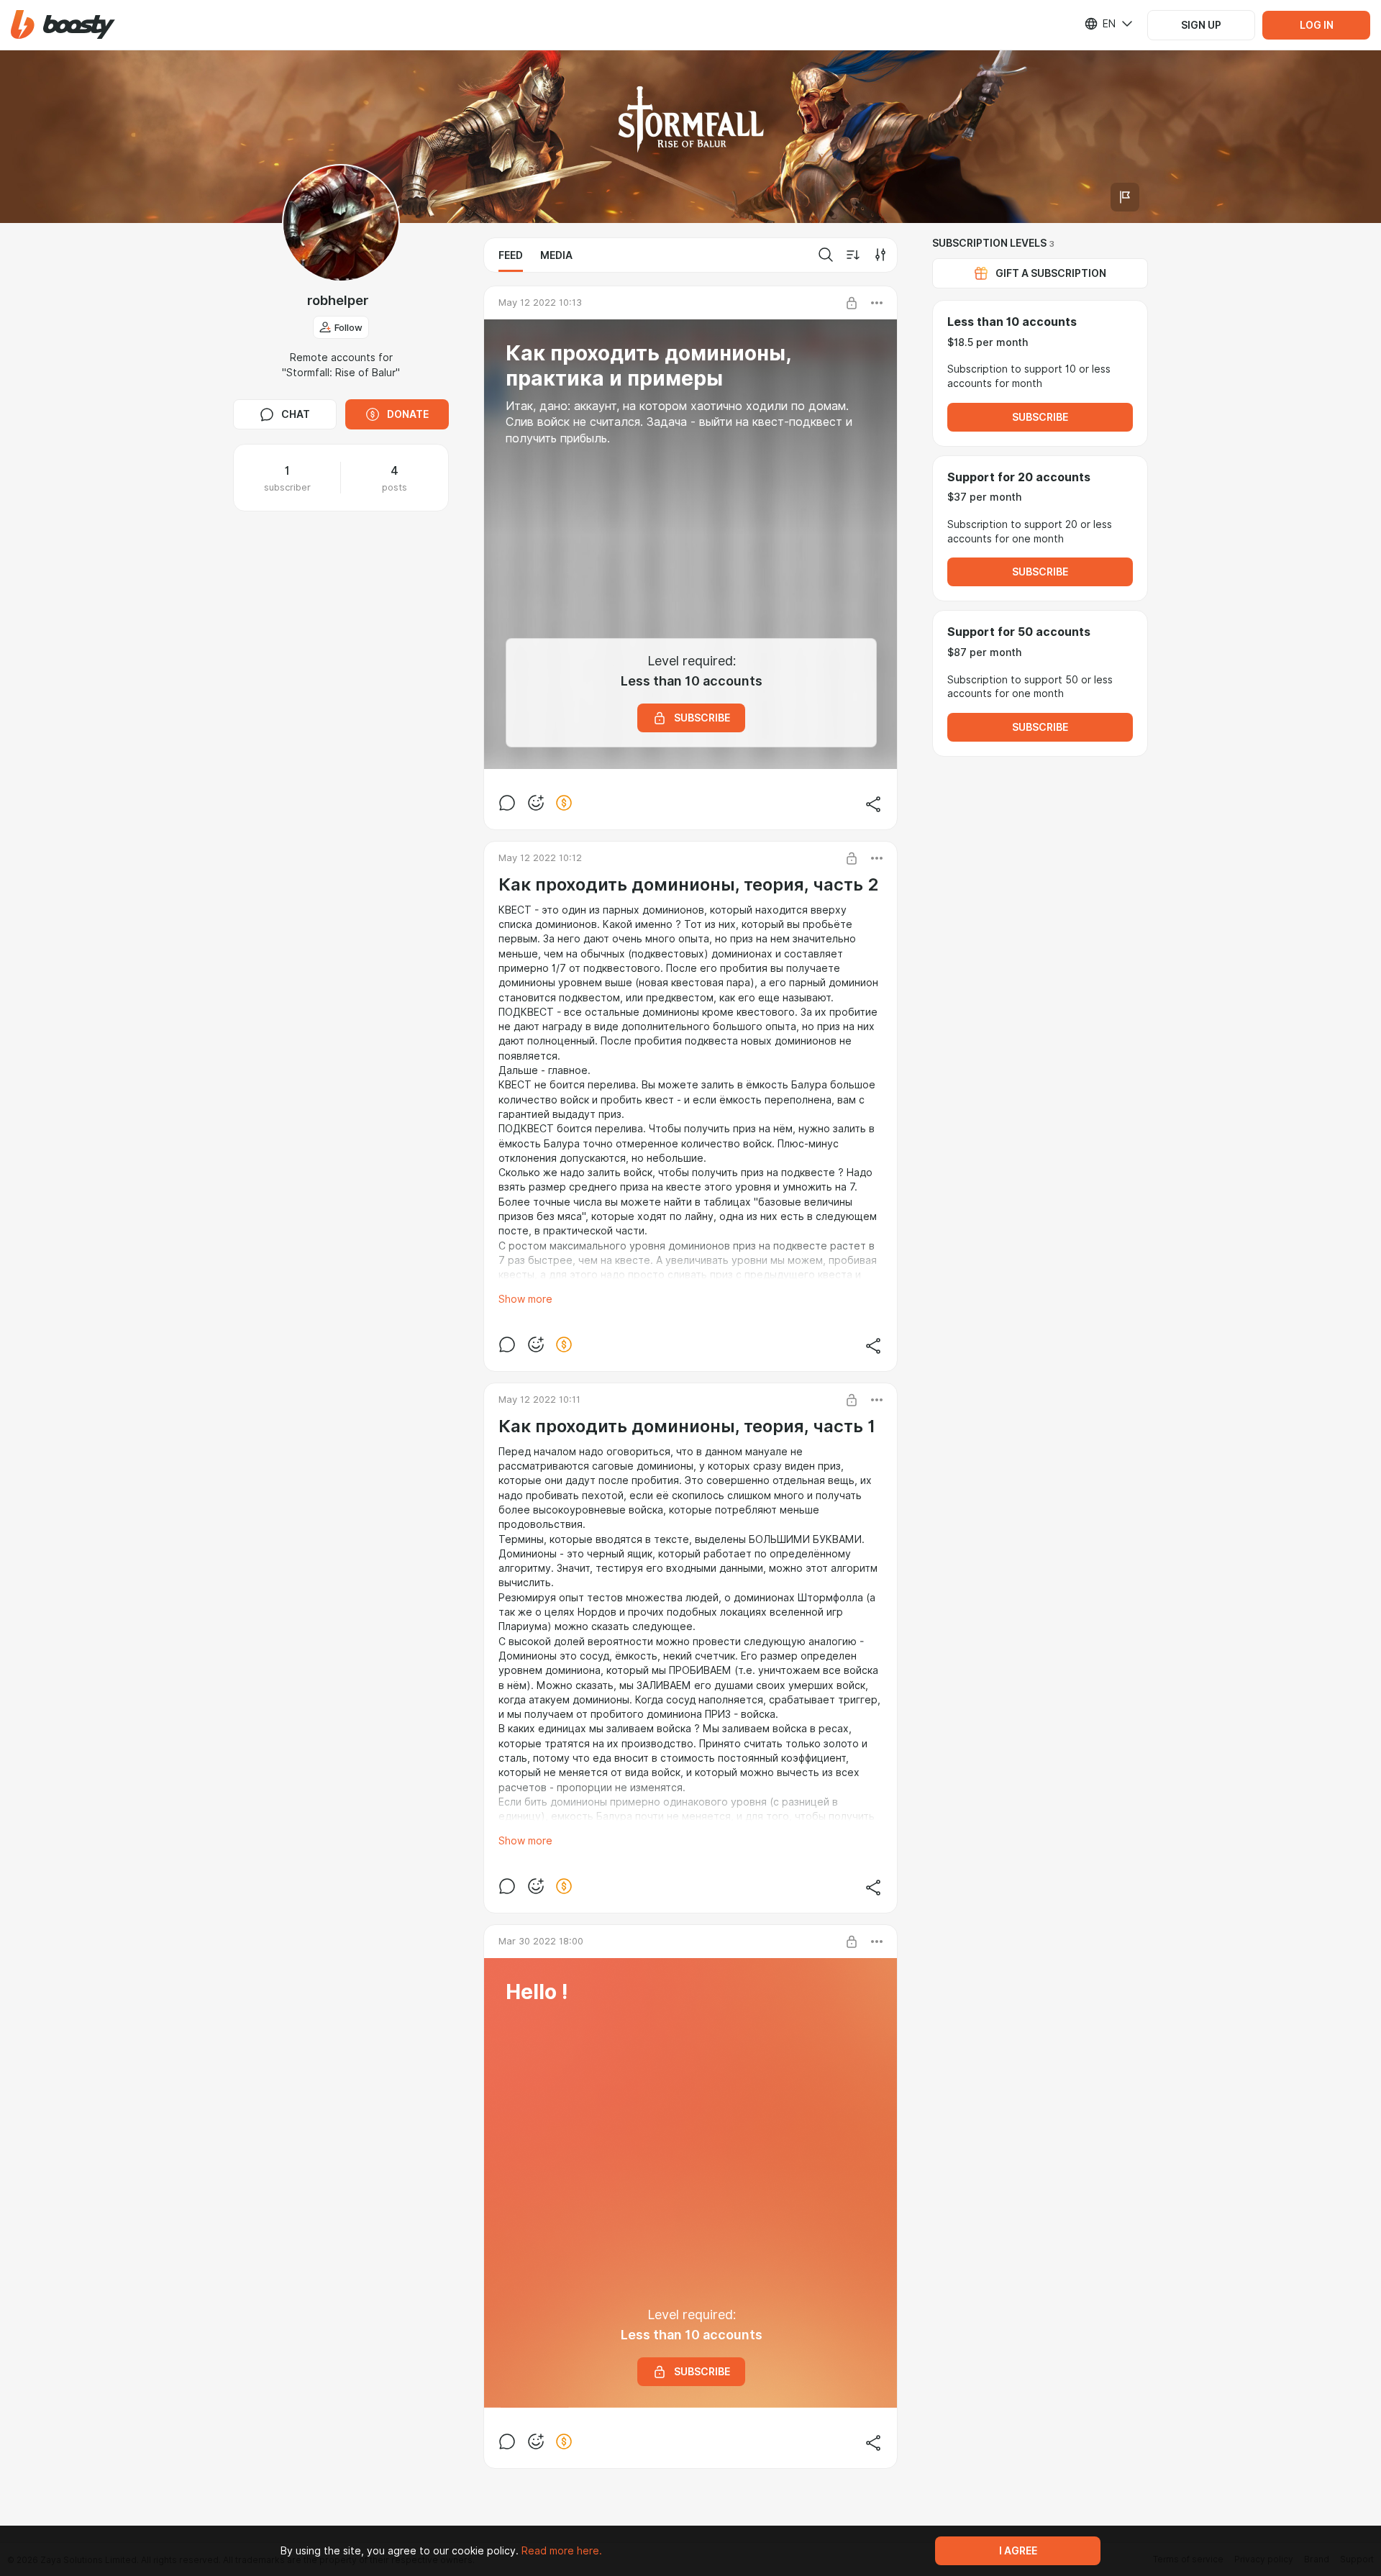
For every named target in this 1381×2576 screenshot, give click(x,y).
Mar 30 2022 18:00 (541, 1941)
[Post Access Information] (852, 303)
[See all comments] (507, 803)
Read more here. (562, 2551)
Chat (296, 414)
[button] (63, 25)
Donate (408, 414)
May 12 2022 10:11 (539, 1399)
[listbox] (1100, 24)
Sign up (1201, 25)
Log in (1317, 25)
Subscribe (1040, 417)
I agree (1018, 2551)
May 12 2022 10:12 (540, 857)
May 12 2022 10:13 (540, 302)
